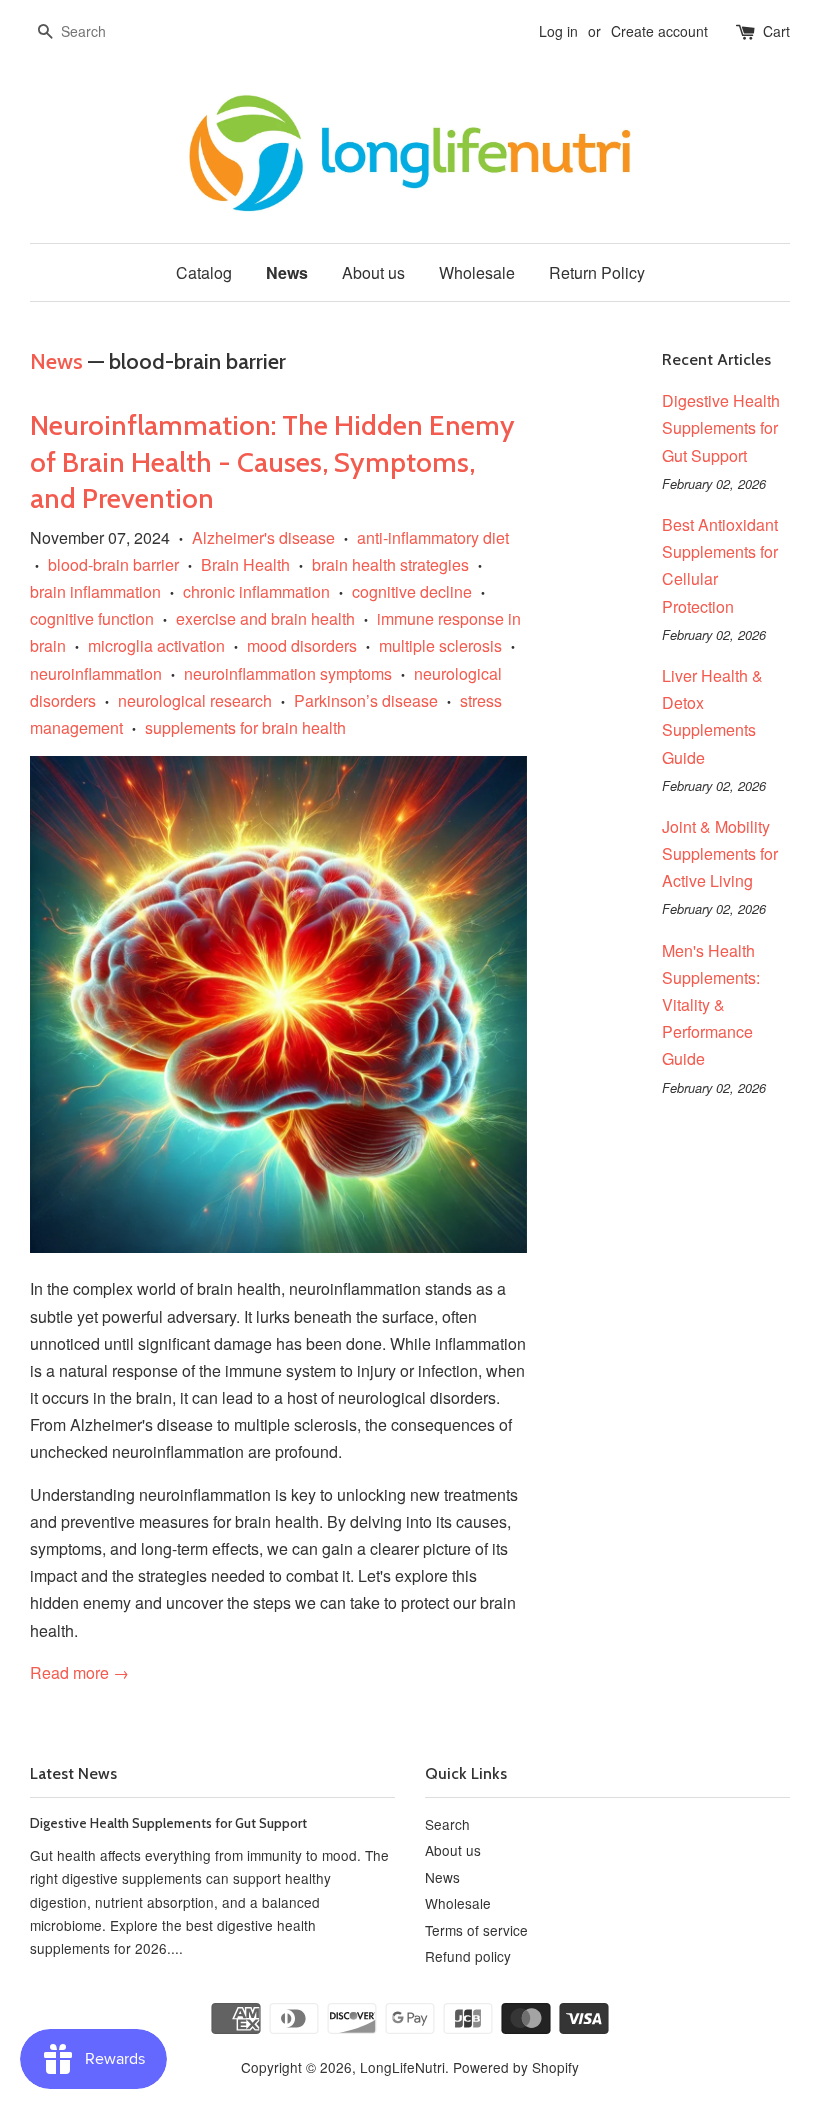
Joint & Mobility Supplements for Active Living (720, 853)
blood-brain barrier (113, 564)
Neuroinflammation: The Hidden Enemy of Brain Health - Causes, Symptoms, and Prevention (272, 461)
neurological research (195, 700)
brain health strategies (390, 564)
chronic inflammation (256, 591)
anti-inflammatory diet (433, 537)
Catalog (204, 272)
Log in (558, 31)
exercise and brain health (265, 618)
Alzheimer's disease (263, 537)
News (287, 272)
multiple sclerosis (440, 645)
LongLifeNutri (402, 2067)
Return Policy (597, 272)
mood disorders (302, 645)
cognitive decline (412, 591)
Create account (659, 31)
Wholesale (477, 272)
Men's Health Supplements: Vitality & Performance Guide (711, 1005)
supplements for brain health (245, 727)
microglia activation (156, 645)
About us (373, 272)
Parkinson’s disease (366, 700)
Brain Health (245, 564)
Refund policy (468, 1956)
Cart (776, 31)
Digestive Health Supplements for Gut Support (721, 427)
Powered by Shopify (516, 2067)
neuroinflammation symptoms (288, 673)
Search (447, 1824)
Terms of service (476, 1930)
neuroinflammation (96, 673)
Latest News (73, 1773)
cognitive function (92, 618)
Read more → (79, 1672)
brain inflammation (95, 591)
